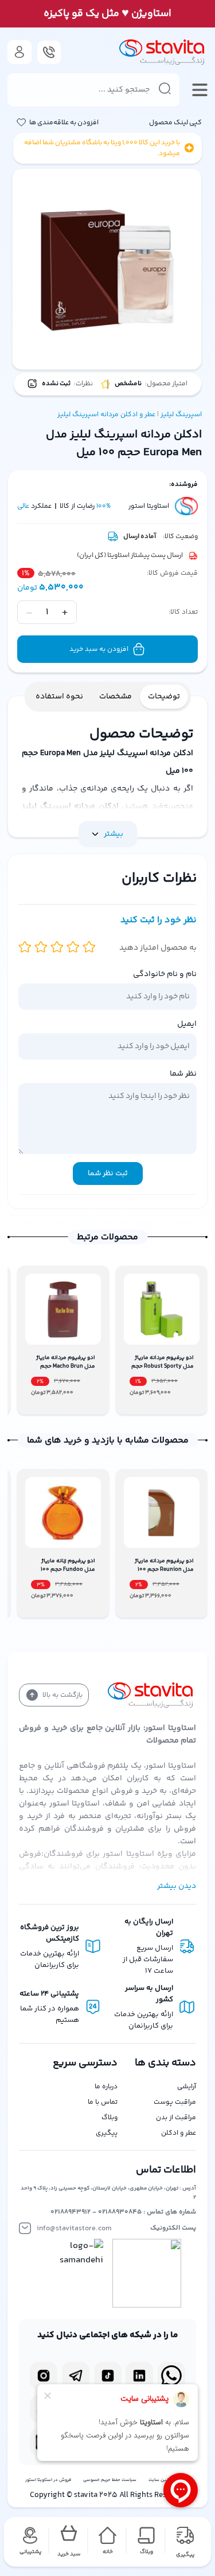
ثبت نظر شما (108, 1174)
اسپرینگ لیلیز (181, 415)
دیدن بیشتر (177, 1886)
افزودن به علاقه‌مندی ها (64, 123)
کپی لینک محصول (175, 123)
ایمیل (187, 1024)
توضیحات (164, 697)
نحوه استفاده (59, 697)
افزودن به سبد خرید (99, 649)
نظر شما (183, 1074)
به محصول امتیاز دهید (158, 948)
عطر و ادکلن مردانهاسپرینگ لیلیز (106, 415)
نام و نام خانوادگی (165, 974)
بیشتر (114, 834)
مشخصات (116, 697)
